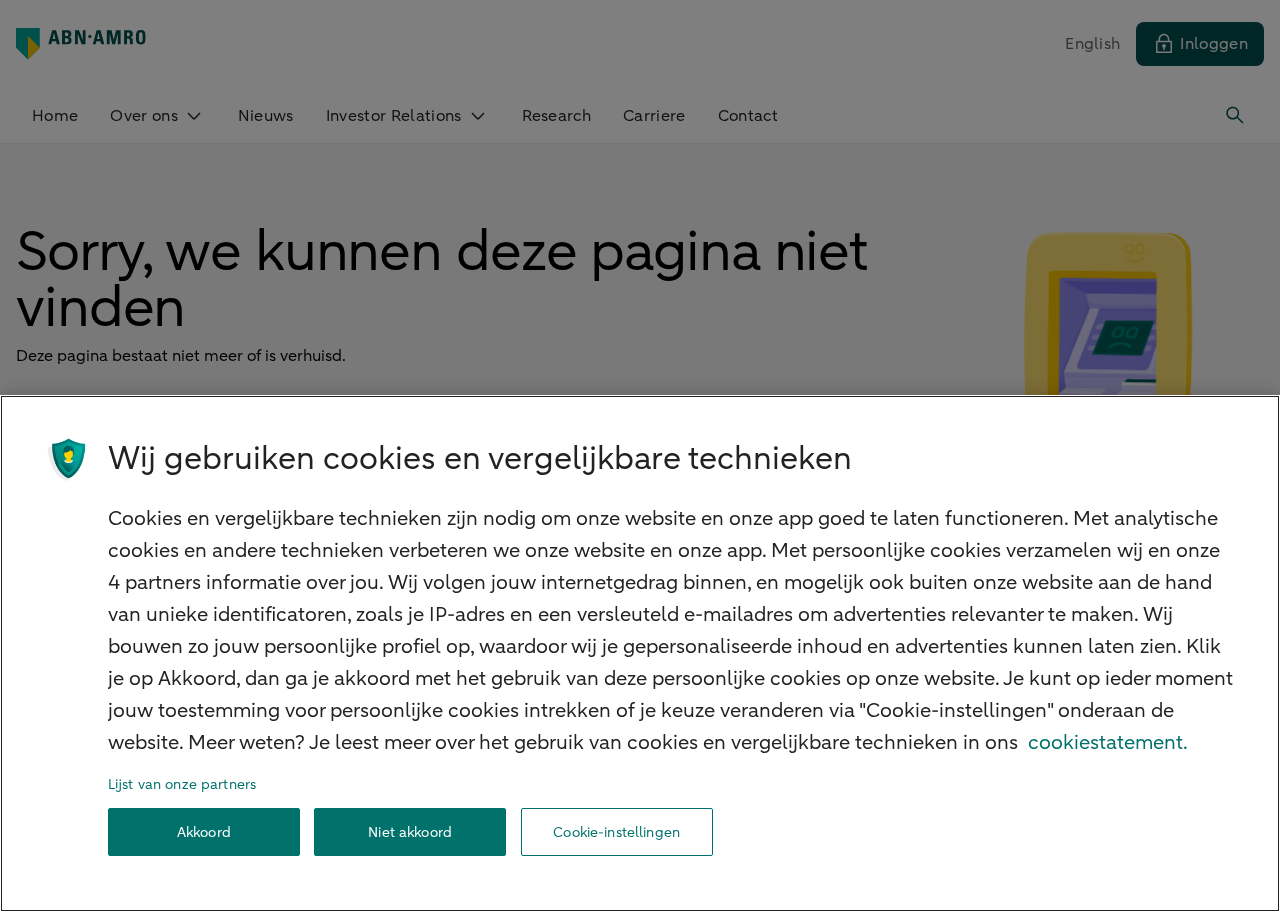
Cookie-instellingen (616, 832)
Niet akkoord (410, 832)
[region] (640, 653)
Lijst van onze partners (182, 784)
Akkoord (204, 832)
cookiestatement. (1108, 742)
